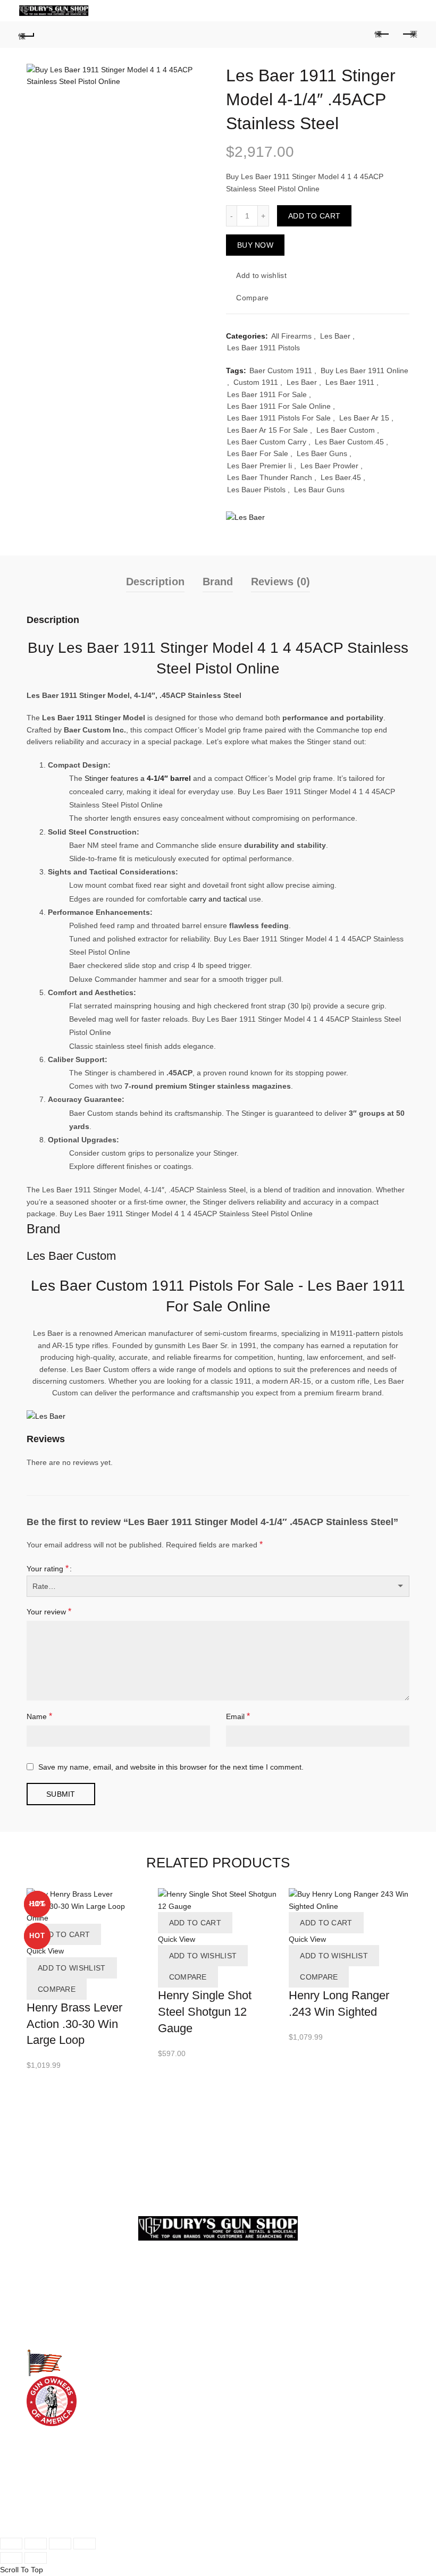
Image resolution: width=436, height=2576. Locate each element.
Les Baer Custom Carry (267, 442)
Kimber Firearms (55, 2320)
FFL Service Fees (256, 2344)
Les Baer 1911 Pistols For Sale (279, 418)
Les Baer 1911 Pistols (263, 348)
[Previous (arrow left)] (11, 2558)
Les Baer (335, 336)
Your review (49, 1611)
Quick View (45, 1951)
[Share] (36, 2544)
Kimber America (253, 2407)
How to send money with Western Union (94, 2518)
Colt (233, 2383)
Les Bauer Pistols (256, 490)
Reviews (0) (280, 582)
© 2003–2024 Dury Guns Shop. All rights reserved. (112, 2529)
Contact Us (245, 2308)
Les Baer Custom (346, 430)
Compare (252, 298)
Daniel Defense (252, 2395)
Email (238, 1716)
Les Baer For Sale (258, 453)
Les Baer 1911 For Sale (267, 394)
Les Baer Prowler (329, 466)
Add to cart (314, 216)
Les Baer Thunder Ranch (270, 477)
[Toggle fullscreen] (60, 2544)
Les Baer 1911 (350, 382)
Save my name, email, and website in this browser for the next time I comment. (171, 1767)
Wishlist (367, 6)
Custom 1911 (256, 382)
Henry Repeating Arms (264, 2419)
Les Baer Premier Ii (259, 466)
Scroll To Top (22, 2570)
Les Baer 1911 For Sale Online (279, 406)
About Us (241, 2296)
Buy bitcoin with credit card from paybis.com (100, 2494)
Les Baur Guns (319, 490)
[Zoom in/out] (85, 2544)
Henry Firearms (53, 2308)
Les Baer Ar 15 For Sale (267, 430)
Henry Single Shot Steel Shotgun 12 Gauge (205, 2012)
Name (39, 1716)
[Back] (27, 35)
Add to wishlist (261, 275)
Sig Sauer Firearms (59, 2332)
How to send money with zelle (77, 2470)
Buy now (255, 245)
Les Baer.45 (341, 477)
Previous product (383, 35)
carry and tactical (218, 899)
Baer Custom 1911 (281, 371)
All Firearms (291, 336)
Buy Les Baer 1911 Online (364, 371)
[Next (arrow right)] (36, 2558)
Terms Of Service (255, 2332)
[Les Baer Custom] (245, 517)
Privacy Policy (249, 2320)
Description (155, 582)
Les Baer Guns (322, 453)
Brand (218, 582)
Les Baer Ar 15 (364, 418)
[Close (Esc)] (11, 2544)
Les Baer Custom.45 (349, 442)
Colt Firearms (49, 2296)
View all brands (251, 2430)
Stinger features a (138, 778)
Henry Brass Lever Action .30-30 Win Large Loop (74, 2024)
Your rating (48, 1568)
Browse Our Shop (56, 2344)
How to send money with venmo (80, 2482)
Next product (409, 35)
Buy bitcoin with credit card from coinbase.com (105, 2505)
